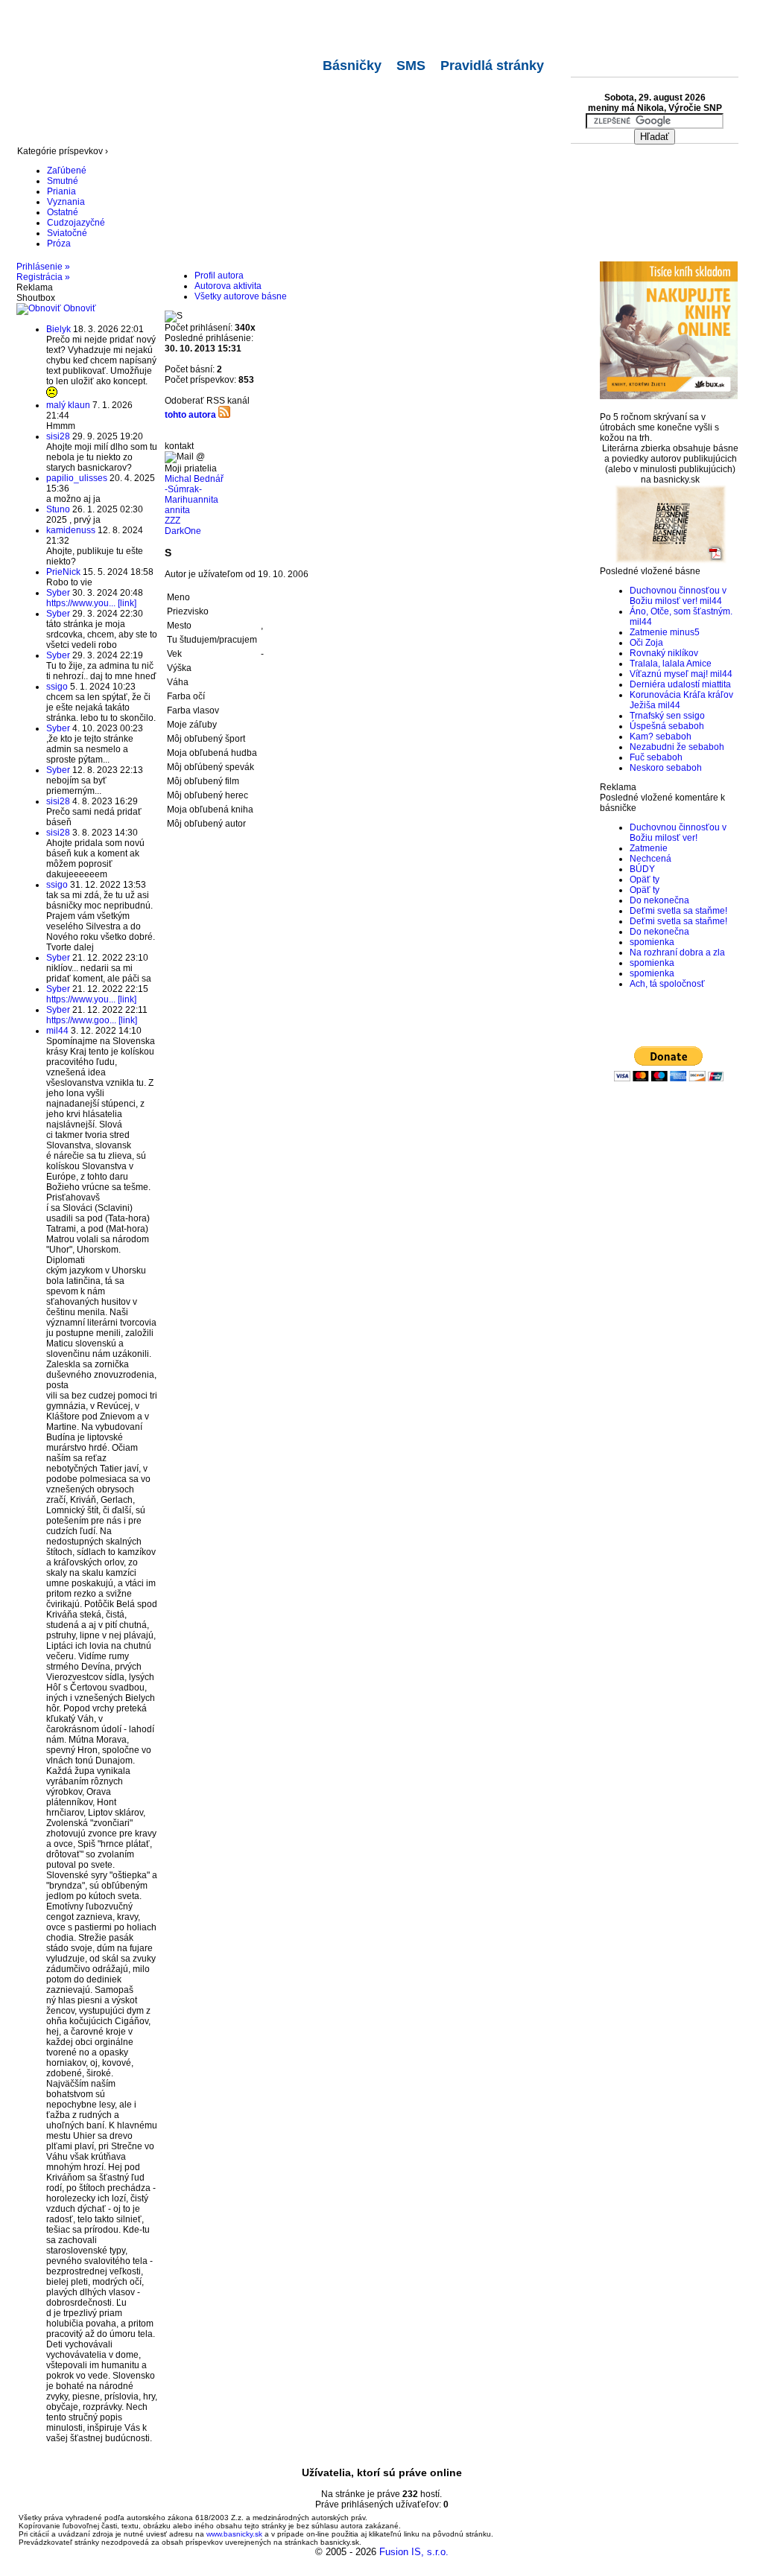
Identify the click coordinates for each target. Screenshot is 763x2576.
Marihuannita (191, 500)
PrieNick (63, 572)
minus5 (685, 632)
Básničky (352, 66)
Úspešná (648, 726)
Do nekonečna (659, 900)
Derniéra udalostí (665, 684)
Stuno (58, 509)
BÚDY (642, 869)
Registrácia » (43, 277)
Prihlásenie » (43, 267)
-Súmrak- (183, 489)
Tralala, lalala (657, 664)
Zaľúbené (67, 171)
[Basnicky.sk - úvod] (95, 19)
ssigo (57, 687)
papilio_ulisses (77, 478)
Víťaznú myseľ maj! (669, 674)
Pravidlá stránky (492, 66)
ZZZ (172, 521)
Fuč (637, 757)
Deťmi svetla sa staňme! (678, 911)
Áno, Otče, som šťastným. (681, 611)
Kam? (642, 737)
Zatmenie (649, 632)
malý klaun (68, 405)
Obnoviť (79, 308)
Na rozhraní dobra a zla (677, 953)
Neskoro (647, 768)
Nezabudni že (658, 747)
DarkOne (183, 531)
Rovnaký (648, 653)
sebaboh (686, 726)
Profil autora (219, 276)
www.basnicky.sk (234, 2534)
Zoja (654, 643)
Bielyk (58, 329)
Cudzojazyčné (76, 223)
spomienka (652, 942)
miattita (716, 684)
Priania (61, 191)
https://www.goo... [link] (92, 1020)
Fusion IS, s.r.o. (414, 2552)
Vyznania (66, 202)
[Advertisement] (288, 110)
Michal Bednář (194, 479)
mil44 (57, 1031)
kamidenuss (71, 530)
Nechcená (650, 859)
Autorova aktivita (228, 286)
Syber (58, 593)
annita (177, 510)
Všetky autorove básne (241, 296)
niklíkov (683, 653)
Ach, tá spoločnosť (667, 984)
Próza (59, 244)
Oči (636, 643)
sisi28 (58, 436)
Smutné (63, 181)
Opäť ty (645, 880)
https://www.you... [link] (91, 603)
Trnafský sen (655, 716)
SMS (411, 66)
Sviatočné (67, 233)
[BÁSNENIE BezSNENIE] (671, 561)
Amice (699, 664)
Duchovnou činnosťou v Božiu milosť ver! (678, 596)
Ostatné (63, 212)
